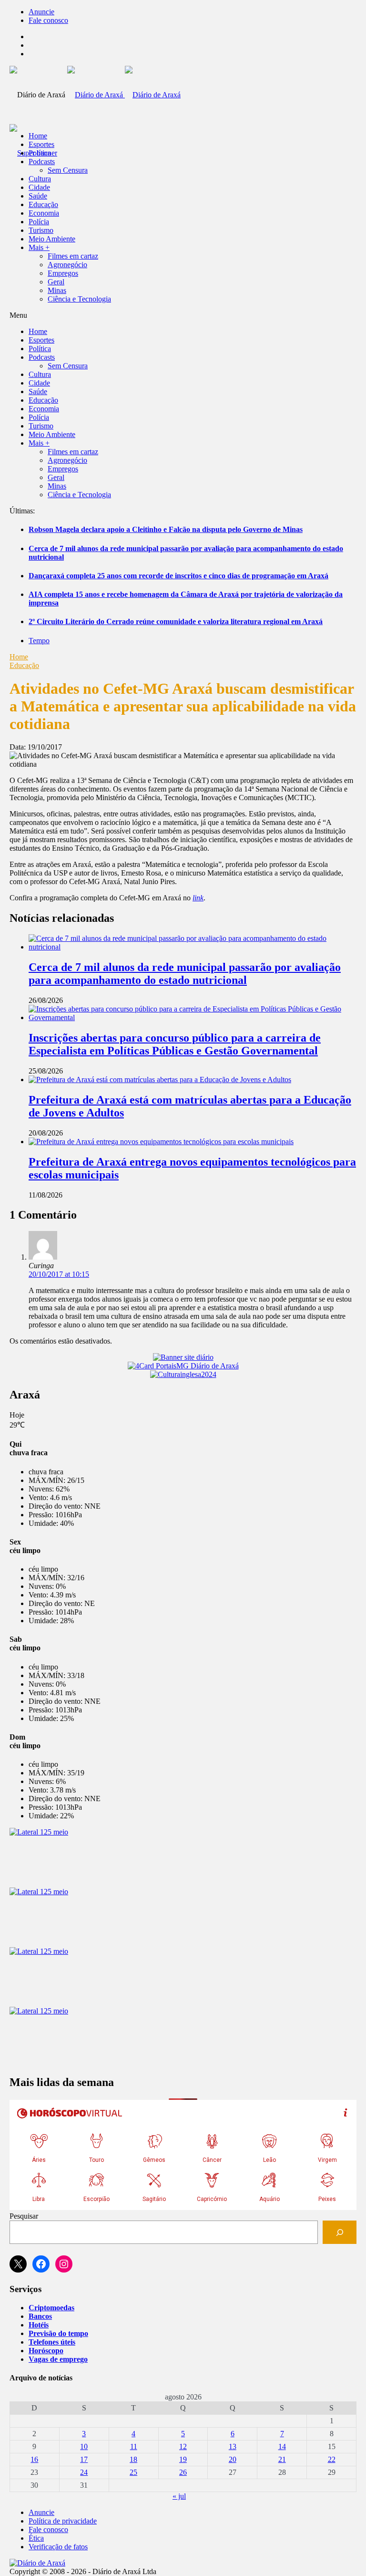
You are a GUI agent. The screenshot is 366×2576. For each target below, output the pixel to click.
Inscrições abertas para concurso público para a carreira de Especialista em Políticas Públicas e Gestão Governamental (175, 1044)
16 (34, 2459)
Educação (43, 204)
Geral (56, 282)
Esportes (41, 144)
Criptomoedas (51, 2308)
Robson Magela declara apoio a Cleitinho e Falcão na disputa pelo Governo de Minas (166, 529)
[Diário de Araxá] (124, 95)
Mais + (39, 247)
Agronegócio (67, 265)
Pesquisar (24, 2216)
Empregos (63, 273)
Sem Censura (68, 170)
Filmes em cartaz (73, 256)
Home (19, 657)
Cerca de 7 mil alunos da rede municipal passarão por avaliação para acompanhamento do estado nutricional (185, 974)
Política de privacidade (63, 2521)
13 (233, 2446)
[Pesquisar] (340, 2232)
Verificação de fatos (58, 2547)
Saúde (38, 196)
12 (183, 2446)
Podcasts (42, 162)
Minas (57, 290)
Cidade (39, 187)
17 (84, 2459)
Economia (44, 213)
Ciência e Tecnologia (79, 299)
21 (282, 2459)
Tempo (39, 641)
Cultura (40, 179)
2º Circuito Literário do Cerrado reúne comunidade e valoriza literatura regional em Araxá (176, 621)
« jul (179, 2496)
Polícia (39, 222)
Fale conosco (48, 20)
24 (84, 2472)
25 (133, 2472)
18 (133, 2459)
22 (332, 2459)
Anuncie (41, 12)
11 (134, 2446)
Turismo (41, 230)
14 (282, 2446)
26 (183, 2472)
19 (183, 2459)
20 (233, 2459)
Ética (36, 2538)
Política (40, 153)
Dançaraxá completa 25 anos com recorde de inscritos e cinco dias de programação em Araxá (178, 576)
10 (84, 2446)
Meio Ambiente (52, 239)
